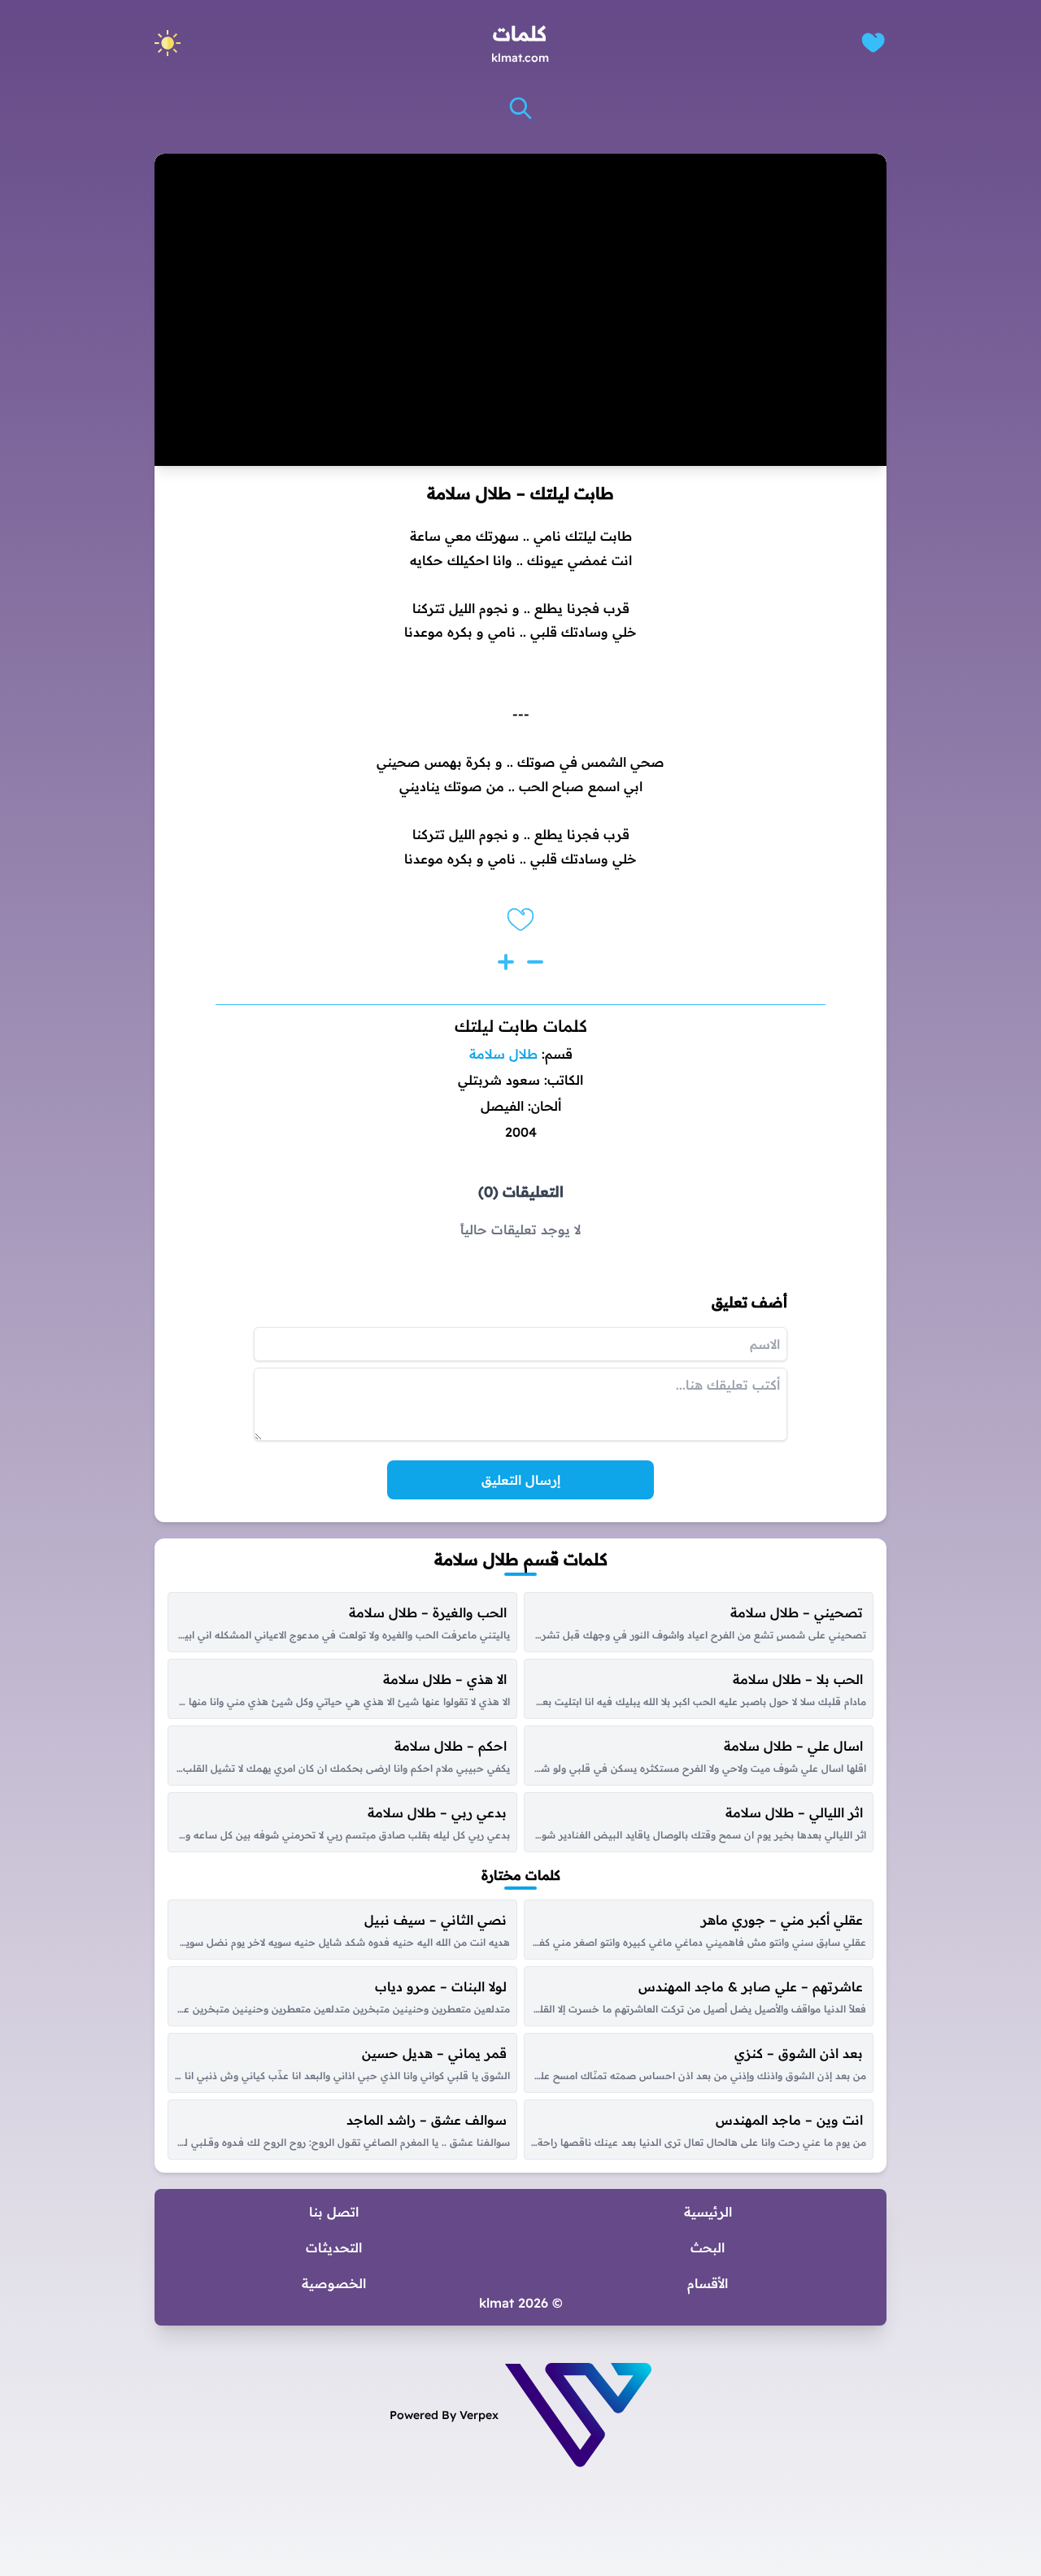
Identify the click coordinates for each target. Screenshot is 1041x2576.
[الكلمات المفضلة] (873, 43)
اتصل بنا (334, 2212)
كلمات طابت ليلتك (521, 1026)
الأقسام (708, 2283)
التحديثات (334, 2247)
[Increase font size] (506, 962)
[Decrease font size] (535, 962)
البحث (708, 2247)
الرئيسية (708, 2212)
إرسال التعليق (521, 1480)
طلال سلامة (503, 1054)
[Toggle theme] (168, 43)
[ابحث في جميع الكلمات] (520, 108)
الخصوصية (334, 2283)
